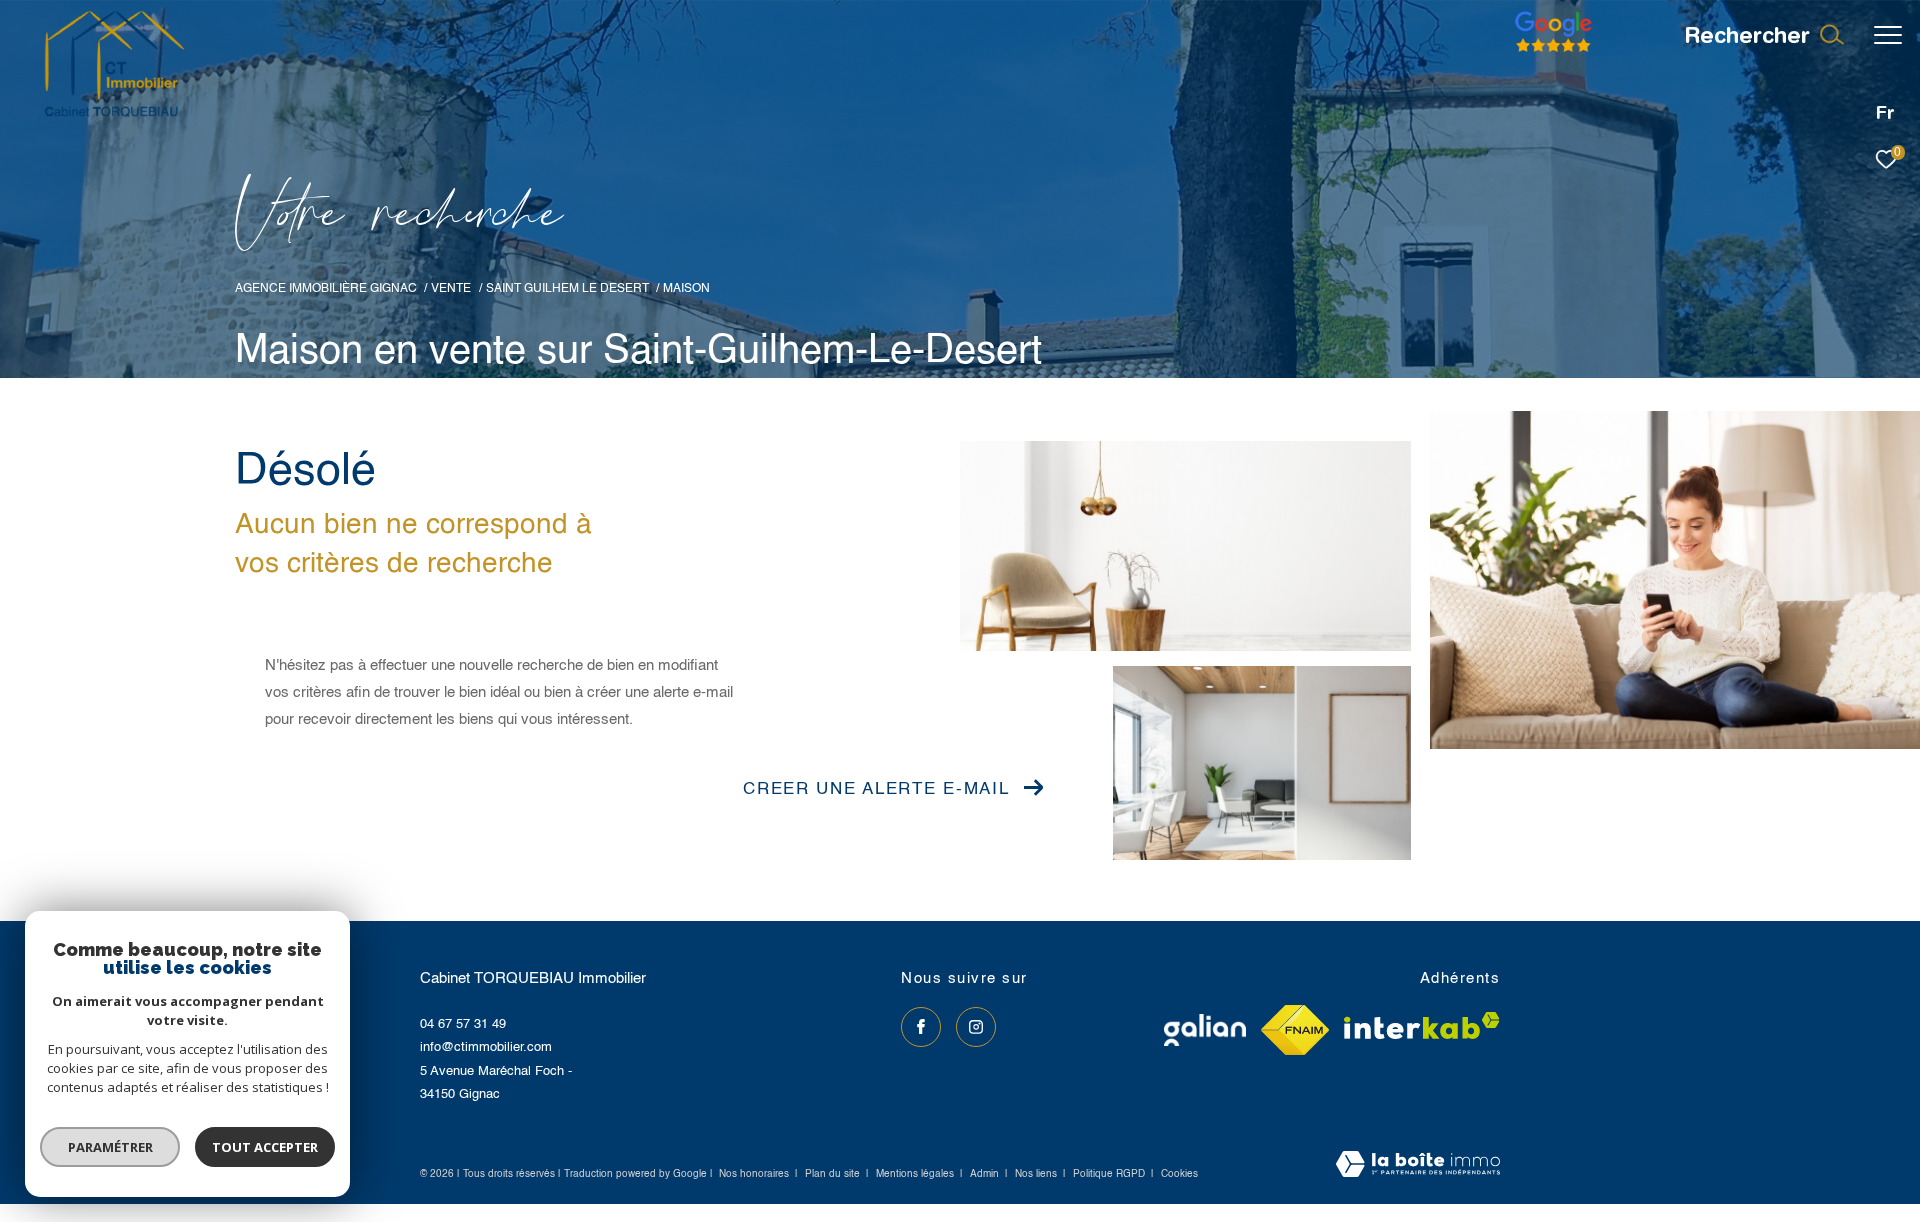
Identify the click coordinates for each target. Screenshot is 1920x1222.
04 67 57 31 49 (463, 1024)
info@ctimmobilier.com (486, 1047)
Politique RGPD (1109, 1174)
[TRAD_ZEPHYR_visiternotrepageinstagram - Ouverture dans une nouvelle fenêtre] (976, 1027)
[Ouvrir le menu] (1888, 35)
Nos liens (1037, 1174)
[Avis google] (1553, 52)
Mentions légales (916, 1174)
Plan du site (834, 1174)
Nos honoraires (754, 1174)
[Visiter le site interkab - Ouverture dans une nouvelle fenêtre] (1422, 1025)
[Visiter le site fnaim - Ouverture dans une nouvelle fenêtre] (1295, 1030)
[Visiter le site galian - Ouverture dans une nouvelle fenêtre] (1205, 1030)
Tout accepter (265, 1147)
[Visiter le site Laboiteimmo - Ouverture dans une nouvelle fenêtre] (1418, 1166)
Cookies (1179, 1174)
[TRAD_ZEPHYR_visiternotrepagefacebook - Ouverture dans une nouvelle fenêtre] (921, 1027)
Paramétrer (110, 1147)
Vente (451, 288)
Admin (986, 1174)
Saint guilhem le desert (567, 288)
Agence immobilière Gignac (326, 288)
